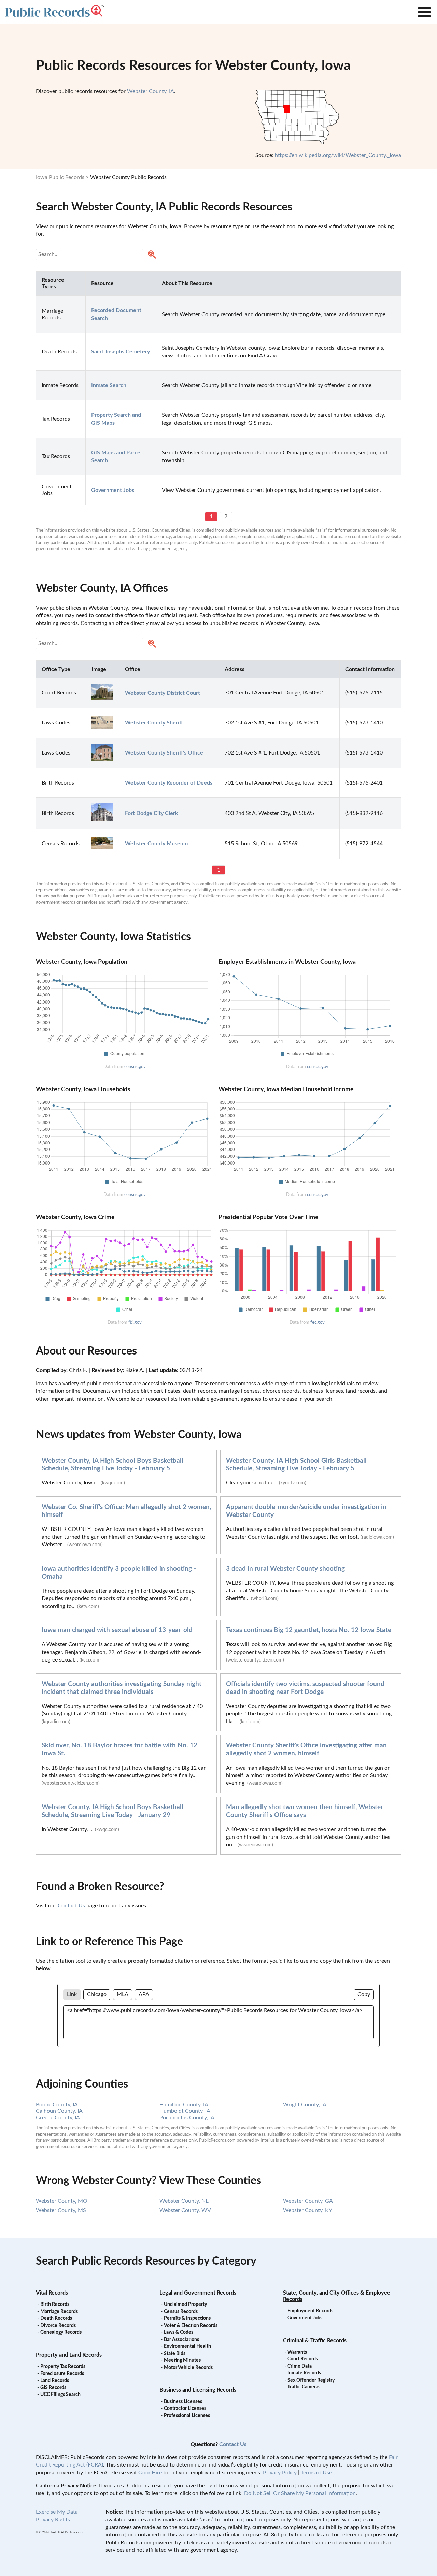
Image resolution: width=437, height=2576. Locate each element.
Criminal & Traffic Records (315, 2341)
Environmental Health (187, 2346)
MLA (123, 1994)
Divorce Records (58, 2326)
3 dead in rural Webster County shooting (285, 1569)
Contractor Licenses (185, 2409)
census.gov (135, 1067)
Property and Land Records (69, 2355)
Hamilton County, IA (184, 2105)
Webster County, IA (151, 91)
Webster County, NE (184, 2201)
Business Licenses (183, 2402)
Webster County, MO (62, 2201)
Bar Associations (181, 2340)
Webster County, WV (185, 2210)
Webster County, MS (61, 2210)
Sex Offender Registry (311, 2380)
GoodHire (150, 2473)
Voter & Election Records (191, 2326)
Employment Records (310, 2311)
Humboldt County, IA (185, 2111)
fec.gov (318, 1322)
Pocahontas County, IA (187, 2118)
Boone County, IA (57, 2105)
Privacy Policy (280, 2473)
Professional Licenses (187, 2416)
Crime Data (300, 2366)
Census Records (181, 2312)
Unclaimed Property (185, 2304)
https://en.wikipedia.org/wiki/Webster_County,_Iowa (338, 155)
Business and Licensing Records (198, 2390)
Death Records (56, 2318)
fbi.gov (135, 1322)
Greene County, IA (58, 2118)
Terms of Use (316, 2473)
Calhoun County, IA (59, 2111)
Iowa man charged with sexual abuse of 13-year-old (117, 1630)
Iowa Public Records (60, 177)
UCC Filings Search (60, 2395)
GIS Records (53, 2388)
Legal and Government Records (198, 2293)
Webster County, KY (308, 2210)
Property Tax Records (63, 2367)
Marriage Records (59, 2312)
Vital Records (52, 2293)
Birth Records (55, 2304)
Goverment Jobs (305, 2318)
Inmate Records (304, 2373)
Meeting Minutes (182, 2360)
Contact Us (71, 1906)
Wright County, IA (305, 2105)
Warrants (297, 2352)
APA (144, 1994)
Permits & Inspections (187, 2318)
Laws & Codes (179, 2332)
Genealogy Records (61, 2332)
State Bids (175, 2354)
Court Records (303, 2359)
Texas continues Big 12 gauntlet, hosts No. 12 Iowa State (309, 1630)
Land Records (55, 2381)
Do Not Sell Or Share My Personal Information (300, 2493)
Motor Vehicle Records (188, 2368)
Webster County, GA (308, 2201)
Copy (364, 1994)
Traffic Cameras (304, 2387)
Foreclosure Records (62, 2374)
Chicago (97, 1994)
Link (72, 1994)
